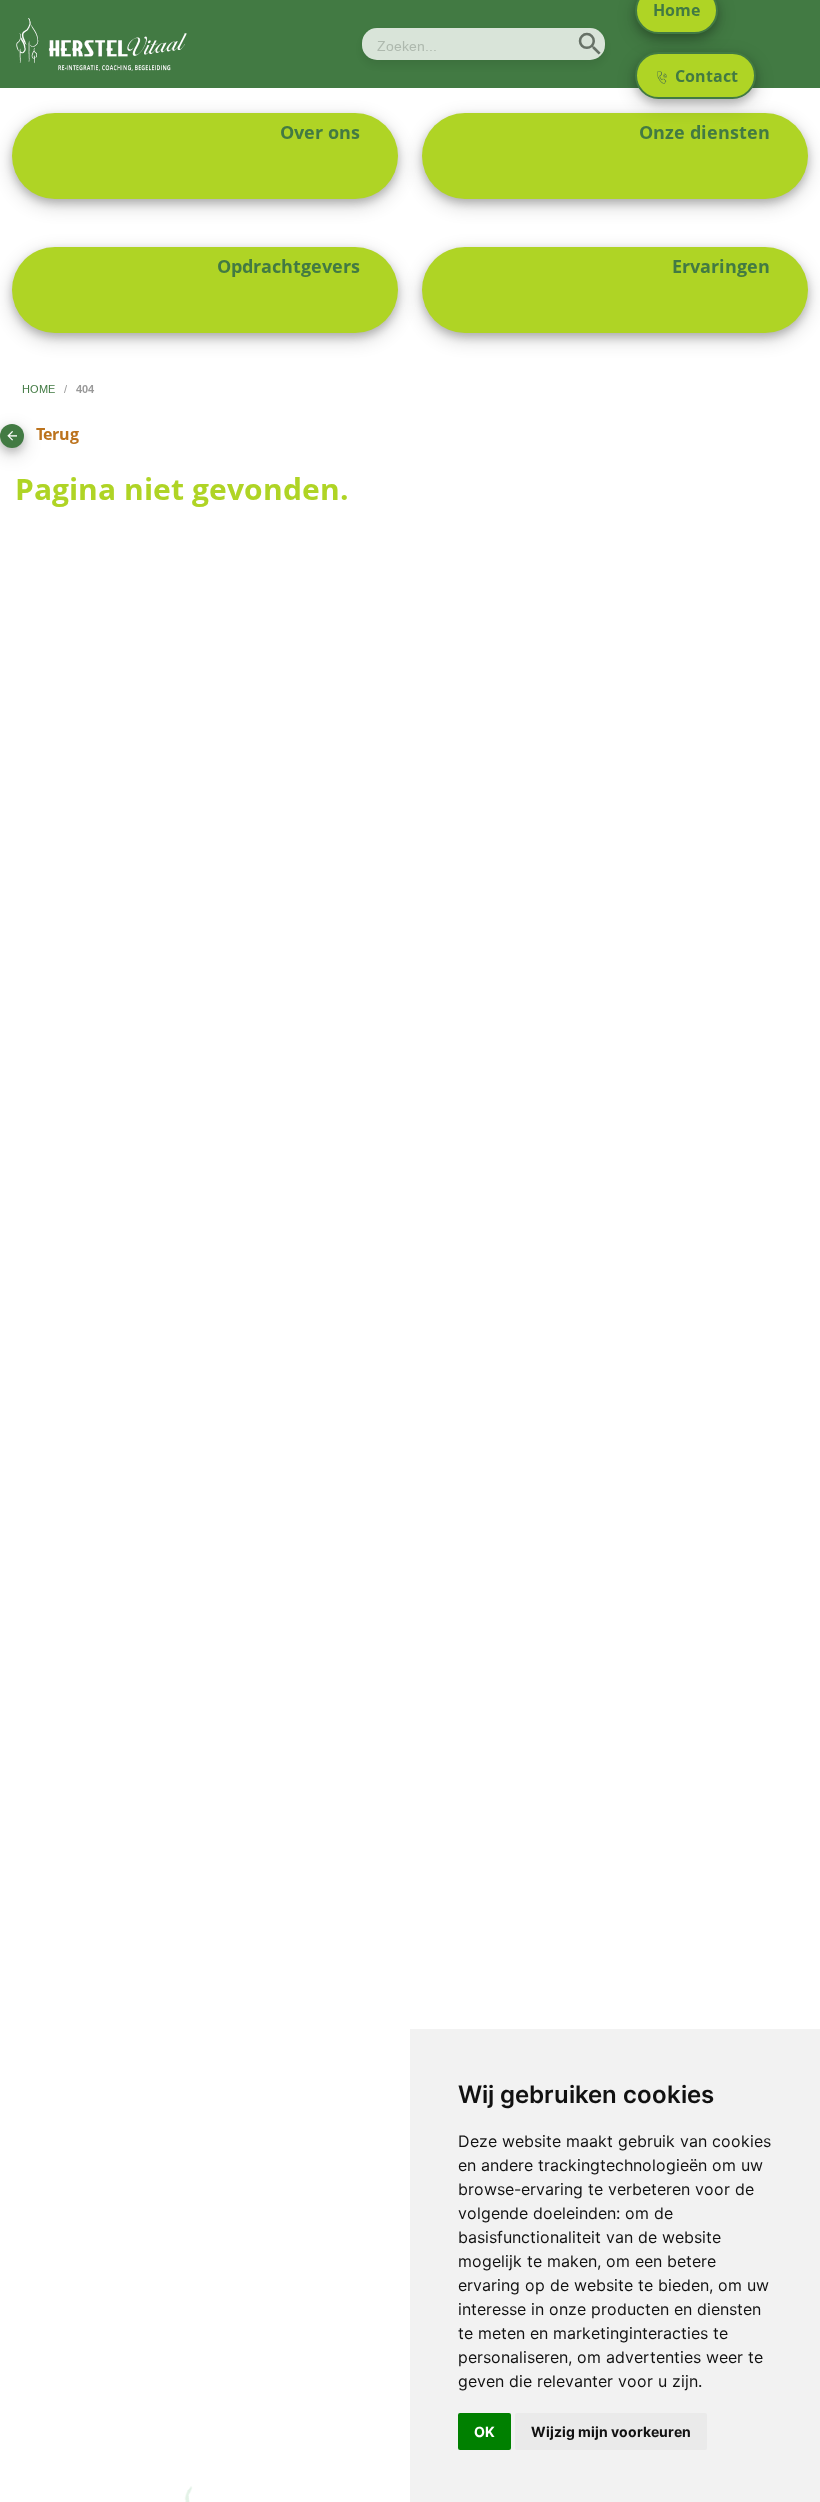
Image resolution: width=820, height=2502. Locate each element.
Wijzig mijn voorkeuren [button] (611, 2431)
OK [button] (484, 2431)
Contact (704, 76)
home (40, 389)
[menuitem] (205, 156)
